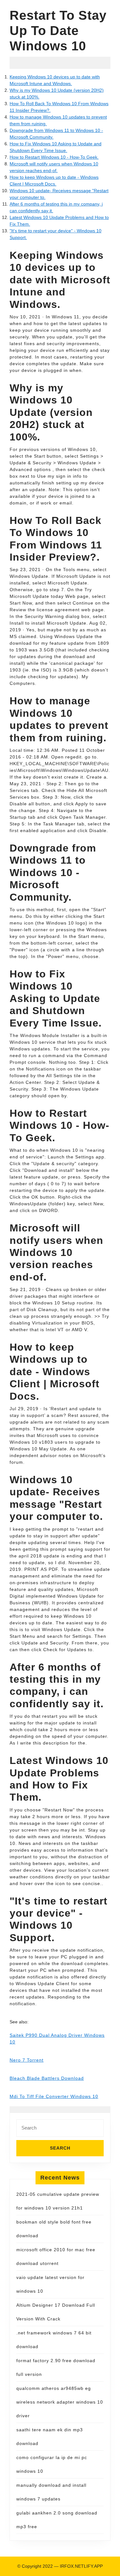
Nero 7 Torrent (27, 2060)
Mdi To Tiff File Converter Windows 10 (54, 2096)
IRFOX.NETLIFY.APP (81, 2566)
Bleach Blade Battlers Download (47, 2078)
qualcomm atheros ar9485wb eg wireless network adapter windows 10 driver (60, 2402)
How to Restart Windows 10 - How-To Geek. (54, 157)
